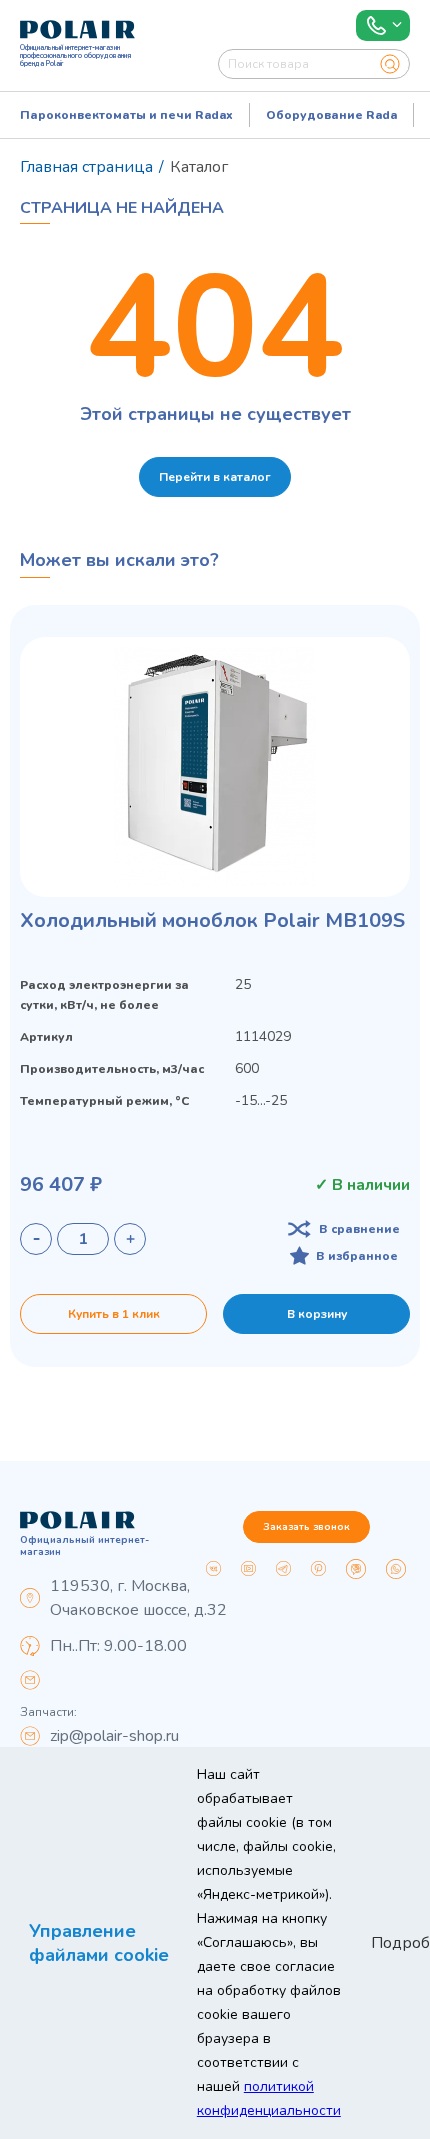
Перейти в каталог (215, 477)
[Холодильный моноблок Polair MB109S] (215, 767)
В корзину (317, 1314)
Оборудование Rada (331, 115)
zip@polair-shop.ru (114, 1736)
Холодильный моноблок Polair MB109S (212, 920)
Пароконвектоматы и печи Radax (126, 115)
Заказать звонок (306, 1527)
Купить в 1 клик (114, 1314)
